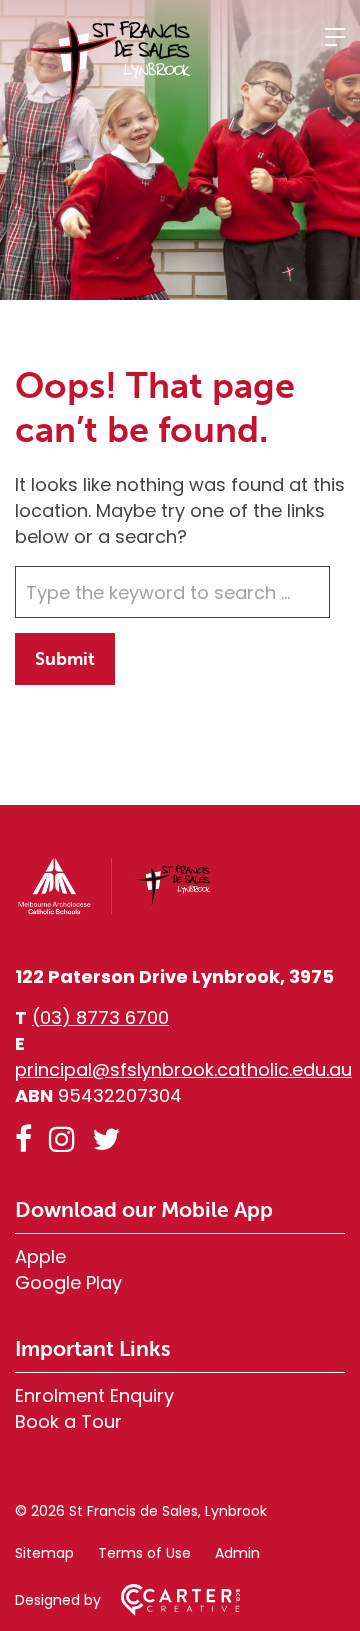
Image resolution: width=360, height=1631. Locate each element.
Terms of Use (144, 1553)
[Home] (115, 910)
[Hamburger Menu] (335, 37)
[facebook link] (23, 1139)
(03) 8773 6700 (100, 1017)
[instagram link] (62, 1139)
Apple (40, 1256)
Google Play (68, 1282)
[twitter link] (106, 1139)
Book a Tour (68, 1421)
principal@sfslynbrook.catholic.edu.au (183, 1069)
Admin (237, 1553)
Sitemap (44, 1553)
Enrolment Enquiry (94, 1395)
